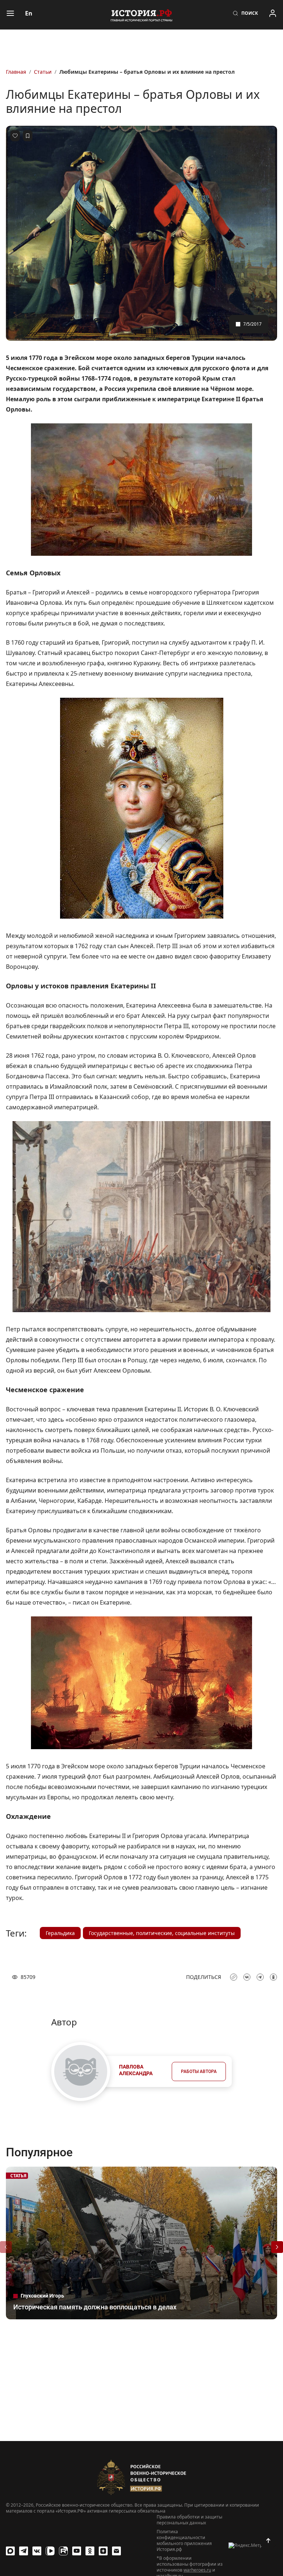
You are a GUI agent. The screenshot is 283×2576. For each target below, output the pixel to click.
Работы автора (199, 2071)
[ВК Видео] (50, 2551)
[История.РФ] (141, 15)
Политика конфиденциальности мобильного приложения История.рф (184, 2541)
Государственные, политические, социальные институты (162, 1933)
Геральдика (60, 1933)
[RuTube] (63, 2551)
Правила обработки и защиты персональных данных (189, 2520)
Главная (16, 72)
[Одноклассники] (90, 2551)
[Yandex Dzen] (103, 2551)
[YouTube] (77, 2551)
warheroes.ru (197, 2570)
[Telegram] (24, 2551)
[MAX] (10, 2551)
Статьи (43, 72)
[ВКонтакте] (37, 2551)
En (29, 13)
